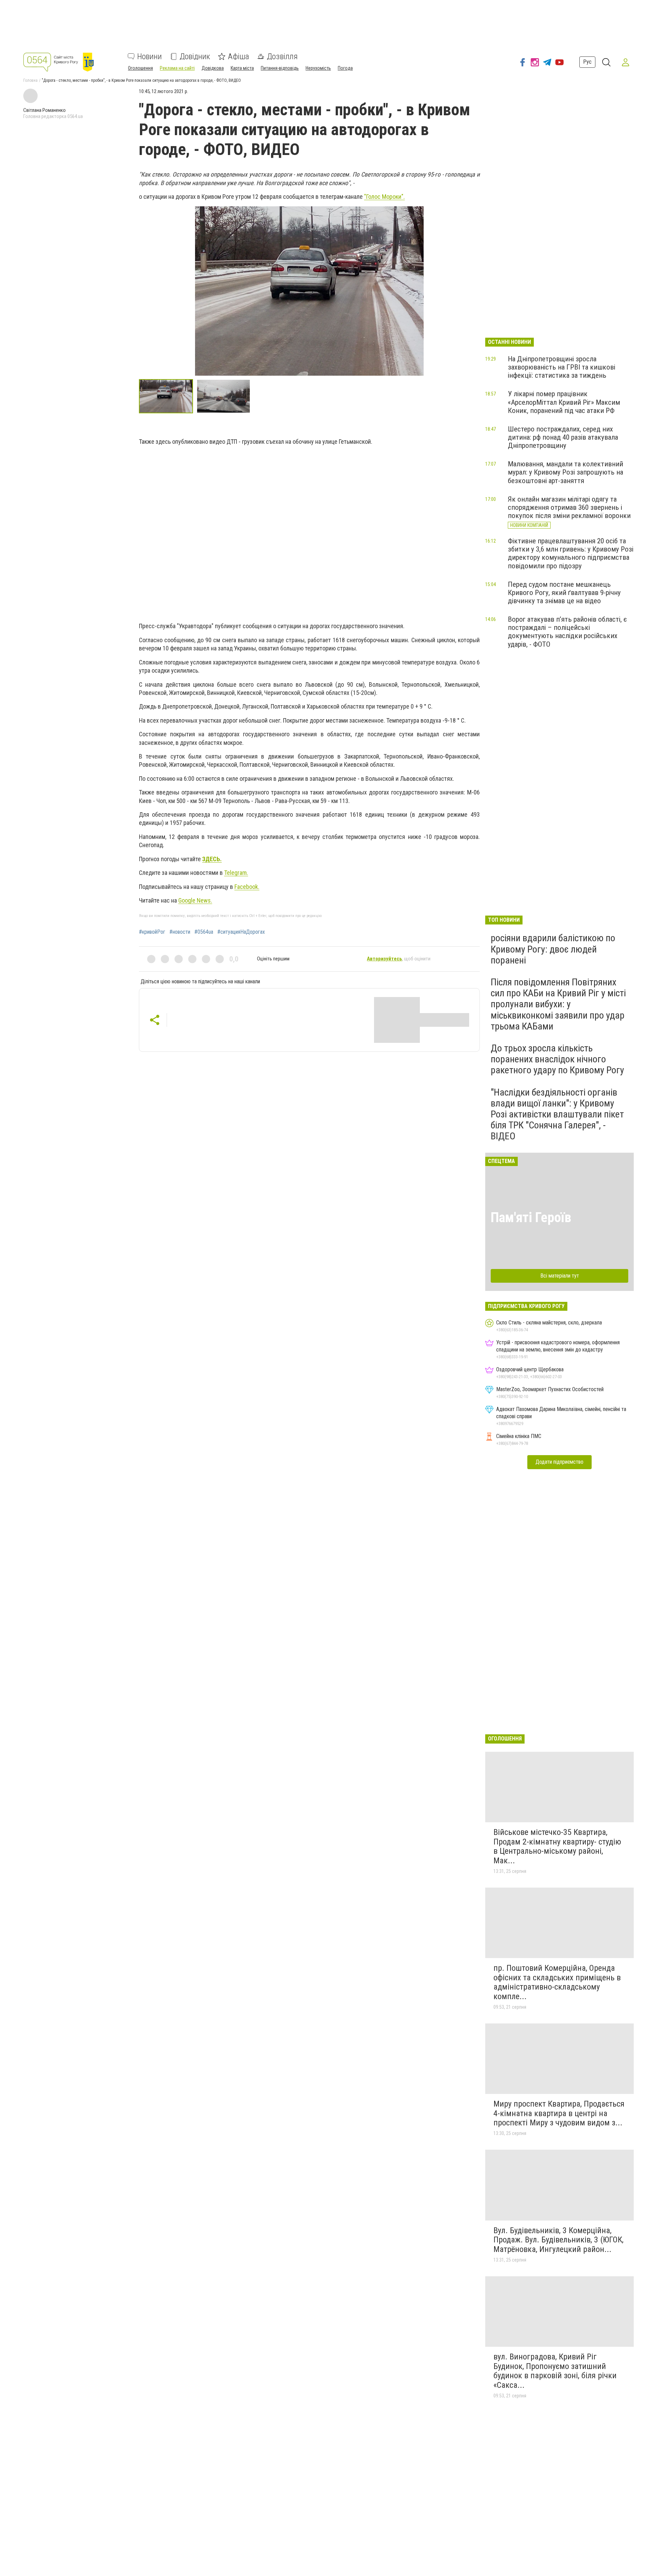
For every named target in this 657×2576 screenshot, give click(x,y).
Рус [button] (587, 62)
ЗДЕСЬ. (212, 859)
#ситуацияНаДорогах (241, 932)
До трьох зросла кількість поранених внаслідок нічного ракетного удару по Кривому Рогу (557, 1059)
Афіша (239, 56)
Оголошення (140, 68)
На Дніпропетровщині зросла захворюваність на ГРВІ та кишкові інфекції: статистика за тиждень (562, 367)
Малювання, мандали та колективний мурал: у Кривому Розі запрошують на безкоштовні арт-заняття (565, 472)
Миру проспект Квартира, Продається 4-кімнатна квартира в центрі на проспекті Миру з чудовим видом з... (559, 2113)
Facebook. (247, 887)
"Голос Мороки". (384, 197)
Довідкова (213, 68)
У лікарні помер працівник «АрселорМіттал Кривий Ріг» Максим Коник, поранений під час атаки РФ (564, 402)
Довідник (195, 56)
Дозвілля (282, 56)
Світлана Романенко (44, 110)
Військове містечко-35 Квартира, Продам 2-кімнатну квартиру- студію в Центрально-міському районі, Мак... (557, 1846)
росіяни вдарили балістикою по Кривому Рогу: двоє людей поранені (553, 949)
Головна (30, 80)
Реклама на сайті (177, 68)
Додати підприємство (559, 1462)
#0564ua (204, 932)
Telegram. (236, 873)
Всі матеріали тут (560, 1276)
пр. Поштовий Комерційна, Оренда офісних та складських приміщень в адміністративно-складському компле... (557, 1982)
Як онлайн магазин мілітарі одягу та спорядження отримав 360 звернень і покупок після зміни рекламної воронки (569, 507)
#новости (180, 932)
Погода (345, 68)
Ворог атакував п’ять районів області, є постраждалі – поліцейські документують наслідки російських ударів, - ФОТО (567, 632)
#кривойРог (152, 932)
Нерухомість (318, 68)
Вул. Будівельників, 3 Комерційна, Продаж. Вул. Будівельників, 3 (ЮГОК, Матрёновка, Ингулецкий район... (558, 2240)
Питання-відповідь (280, 68)
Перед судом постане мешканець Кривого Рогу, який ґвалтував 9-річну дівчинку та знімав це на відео (564, 593)
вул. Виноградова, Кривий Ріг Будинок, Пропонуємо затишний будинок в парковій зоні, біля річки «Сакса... (555, 2371)
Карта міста (242, 68)
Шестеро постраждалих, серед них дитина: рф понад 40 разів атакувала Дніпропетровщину (563, 437)
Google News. (195, 900)
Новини (150, 56)
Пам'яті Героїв (531, 1218)
